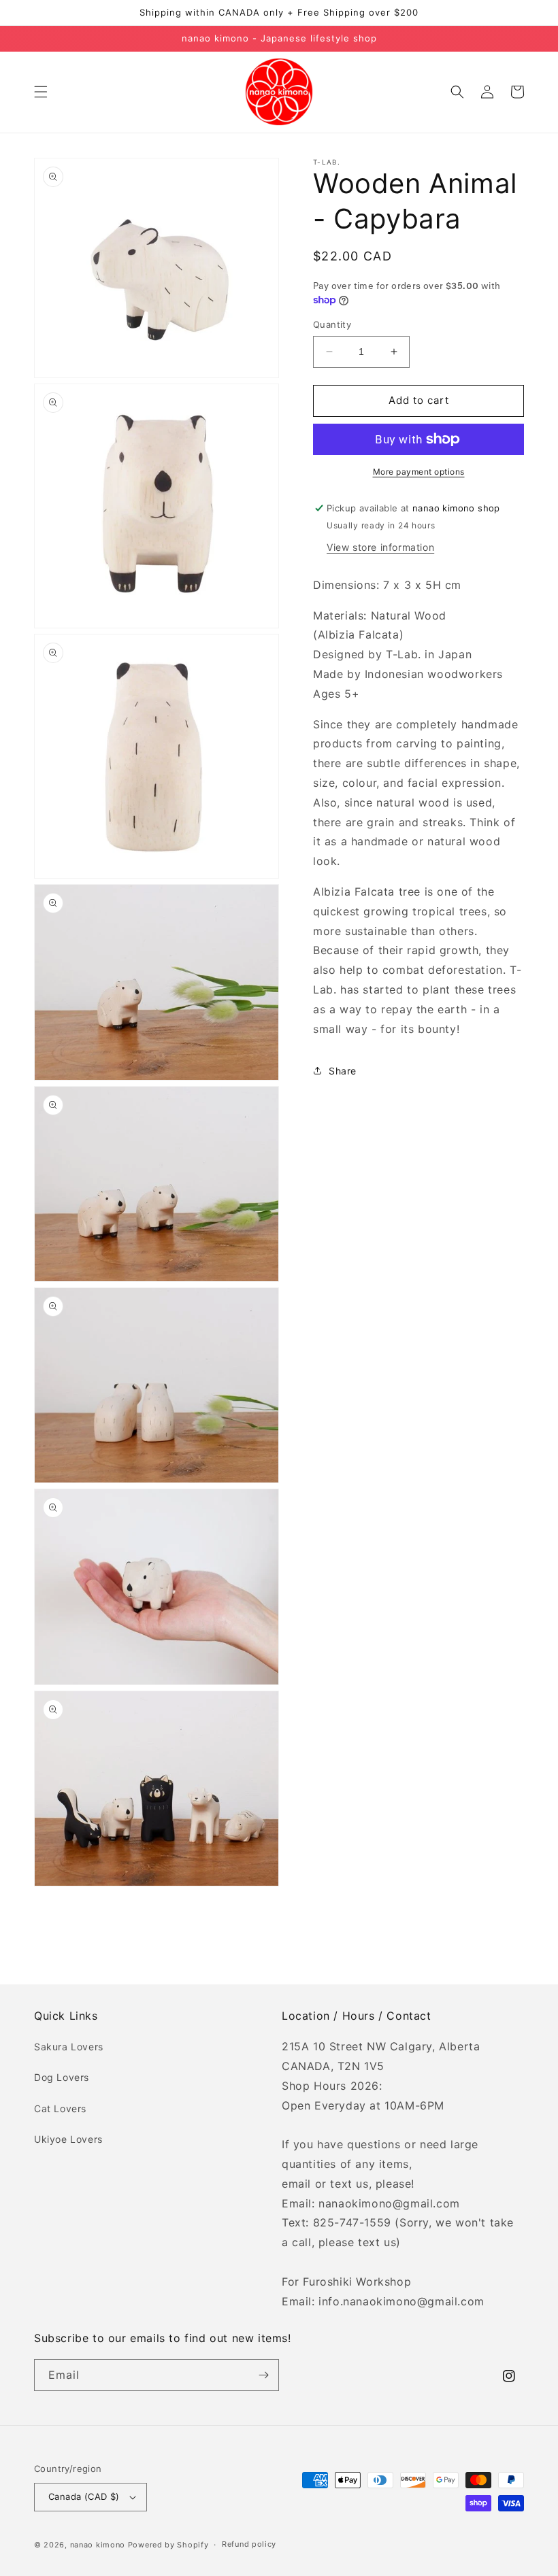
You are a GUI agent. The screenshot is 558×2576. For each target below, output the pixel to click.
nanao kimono (98, 2545)
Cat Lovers (60, 2108)
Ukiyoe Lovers (68, 2139)
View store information (380, 547)
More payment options (419, 472)
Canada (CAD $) (84, 2496)
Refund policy (249, 2544)
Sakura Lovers (69, 2047)
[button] (41, 92)
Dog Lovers (62, 2077)
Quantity (332, 324)
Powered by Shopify (168, 2545)
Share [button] (343, 1071)
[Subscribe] (263, 2375)
